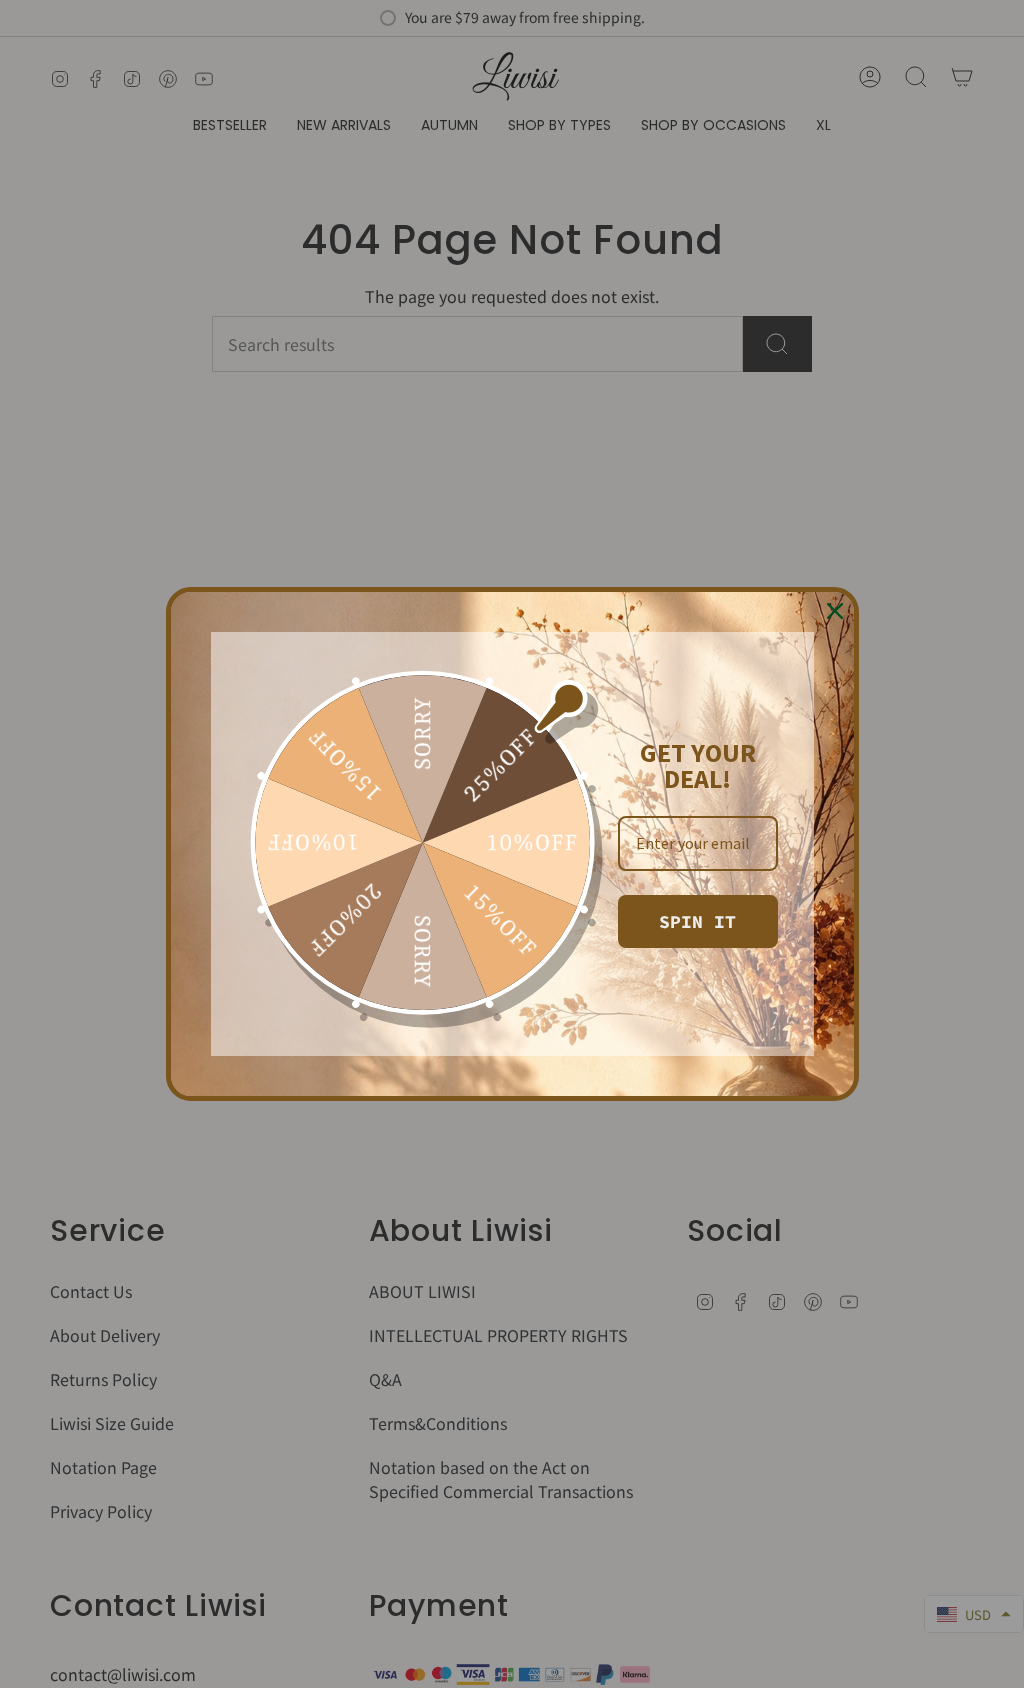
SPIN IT (697, 921)
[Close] (835, 611)
